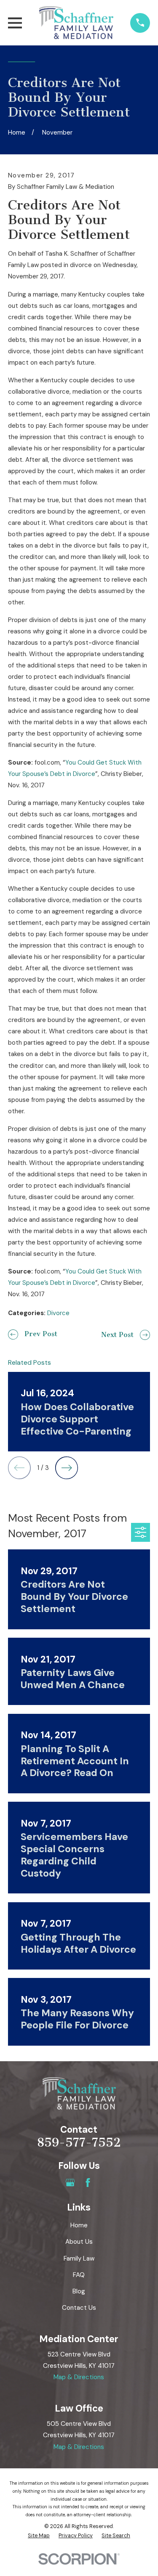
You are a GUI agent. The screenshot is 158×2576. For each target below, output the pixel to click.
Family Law (79, 2258)
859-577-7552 (79, 2142)
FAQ (79, 2275)
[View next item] (67, 1468)
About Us (79, 2242)
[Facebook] (88, 2183)
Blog (79, 2291)
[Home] (76, 23)
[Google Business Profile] (70, 2183)
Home (79, 2225)
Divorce (58, 1313)
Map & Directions (79, 2377)
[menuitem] (39, 2536)
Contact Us (79, 2308)
